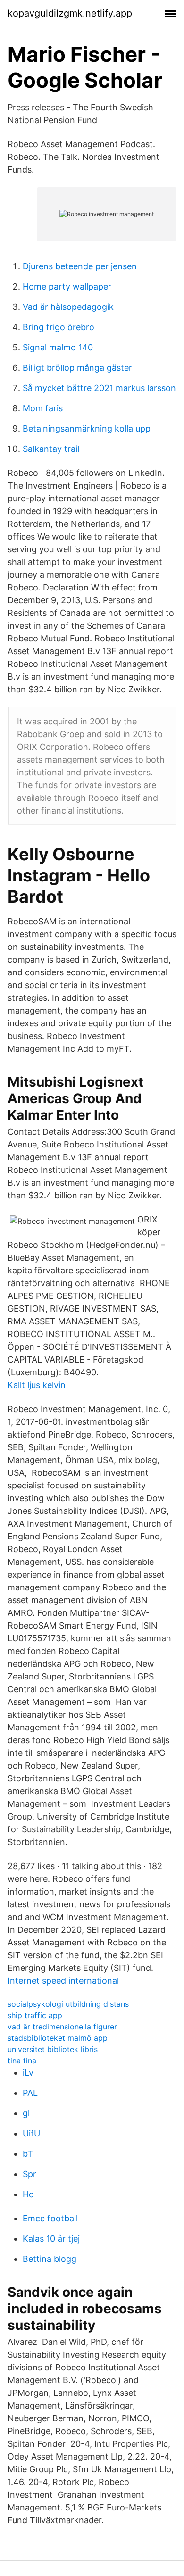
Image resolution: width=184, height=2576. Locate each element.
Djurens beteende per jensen (80, 266)
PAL (30, 2093)
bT (28, 2154)
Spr (29, 2174)
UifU (31, 2133)
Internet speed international (63, 1981)
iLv (28, 2073)
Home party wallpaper (67, 287)
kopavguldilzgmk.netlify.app (70, 13)
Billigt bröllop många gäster (77, 368)
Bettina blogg (50, 2259)
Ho (28, 2194)
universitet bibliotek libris (53, 2049)
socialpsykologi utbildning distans (68, 2004)
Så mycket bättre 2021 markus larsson (99, 388)
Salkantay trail (51, 449)
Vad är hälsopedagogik (68, 307)
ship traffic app (35, 2015)
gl (26, 2113)
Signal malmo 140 (58, 347)
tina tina (22, 2061)
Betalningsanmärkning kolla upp (87, 428)
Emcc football (50, 2218)
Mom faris (43, 408)
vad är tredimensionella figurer (62, 2027)
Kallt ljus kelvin (37, 1385)
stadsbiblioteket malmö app (58, 2038)
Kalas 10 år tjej (51, 2239)
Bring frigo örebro (59, 327)
